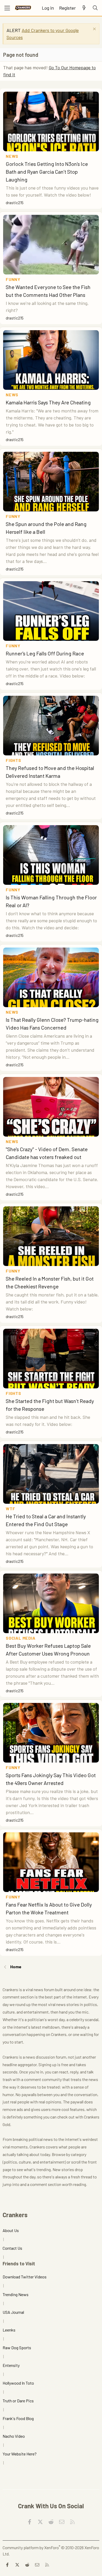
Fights (13, 760)
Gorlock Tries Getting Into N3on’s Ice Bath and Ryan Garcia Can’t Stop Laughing (47, 172)
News (12, 156)
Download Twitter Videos (25, 2277)
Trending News (16, 2294)
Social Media (21, 1638)
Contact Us (12, 2248)
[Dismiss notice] (94, 30)
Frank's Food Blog (18, 2418)
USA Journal (13, 2312)
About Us (11, 2230)
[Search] (95, 8)
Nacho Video (14, 2436)
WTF (10, 1509)
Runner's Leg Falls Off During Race (45, 653)
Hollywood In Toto (18, 2383)
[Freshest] (84, 8)
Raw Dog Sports (17, 2348)
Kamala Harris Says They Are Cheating (48, 402)
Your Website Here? (20, 2454)
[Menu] (7, 8)
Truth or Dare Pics (18, 2401)
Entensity (11, 2365)
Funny (13, 279)
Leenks (9, 2330)
